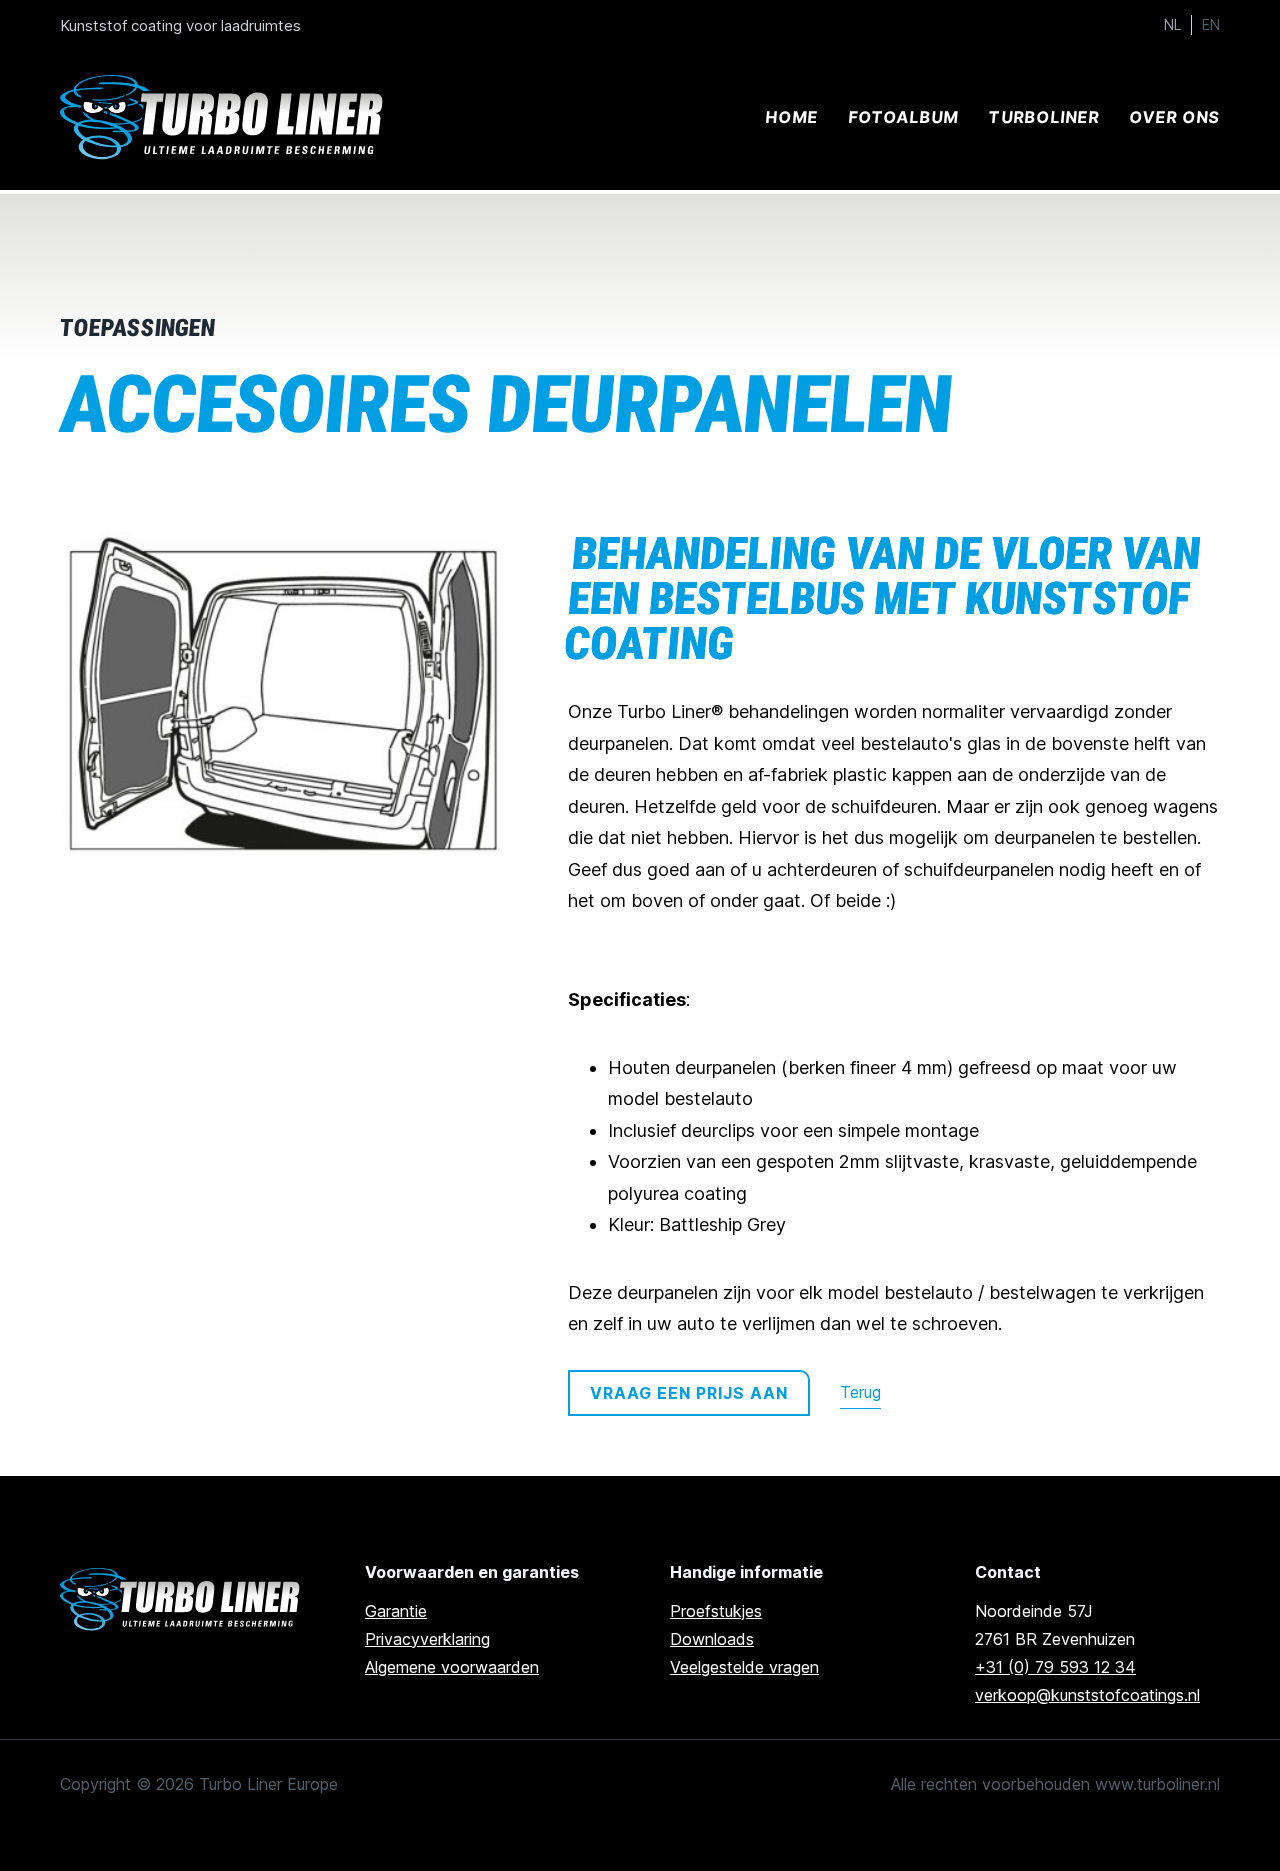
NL (1172, 25)
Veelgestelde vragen (744, 1667)
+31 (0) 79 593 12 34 (1055, 1667)
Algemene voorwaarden (452, 1667)
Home (791, 117)
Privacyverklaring (427, 1639)
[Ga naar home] (225, 117)
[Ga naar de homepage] (182, 1599)
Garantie (396, 1611)
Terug (860, 1392)
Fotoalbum (903, 117)
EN (1211, 25)
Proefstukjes (716, 1611)
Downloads (712, 1639)
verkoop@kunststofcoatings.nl (1087, 1695)
